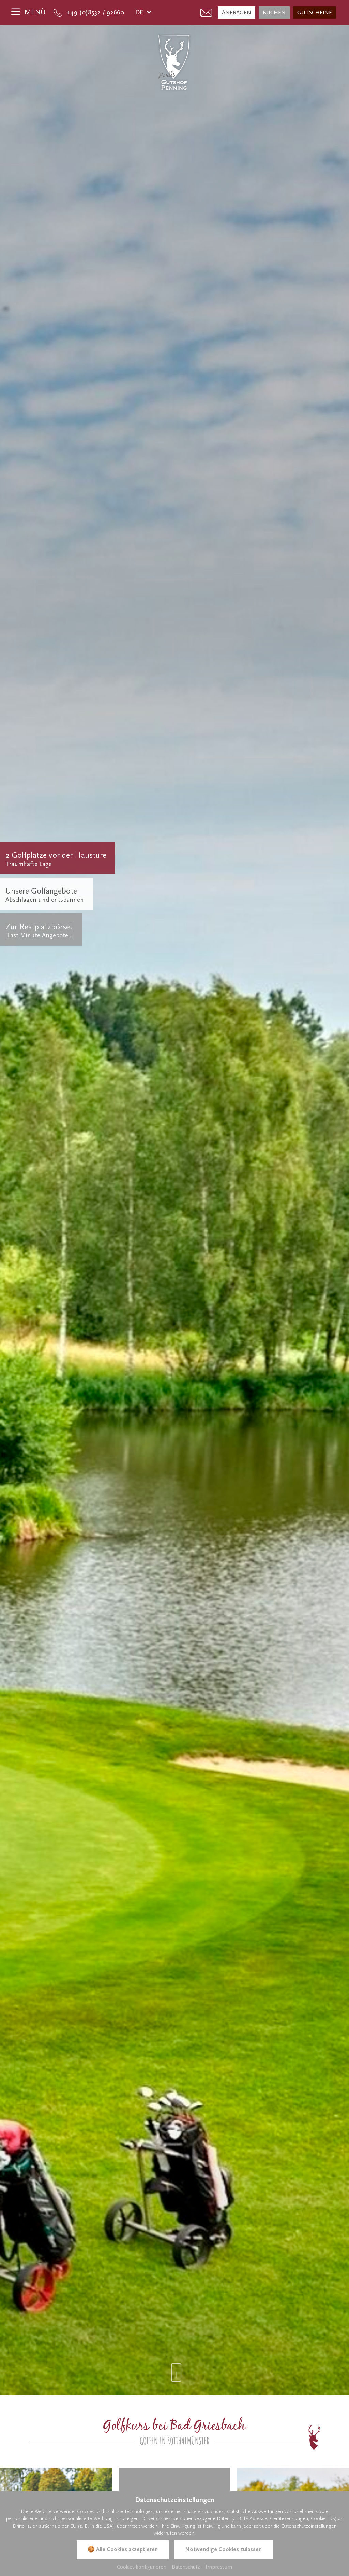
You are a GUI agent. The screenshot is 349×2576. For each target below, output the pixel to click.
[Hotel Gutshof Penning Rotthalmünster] (174, 62)
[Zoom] (174, 1210)
